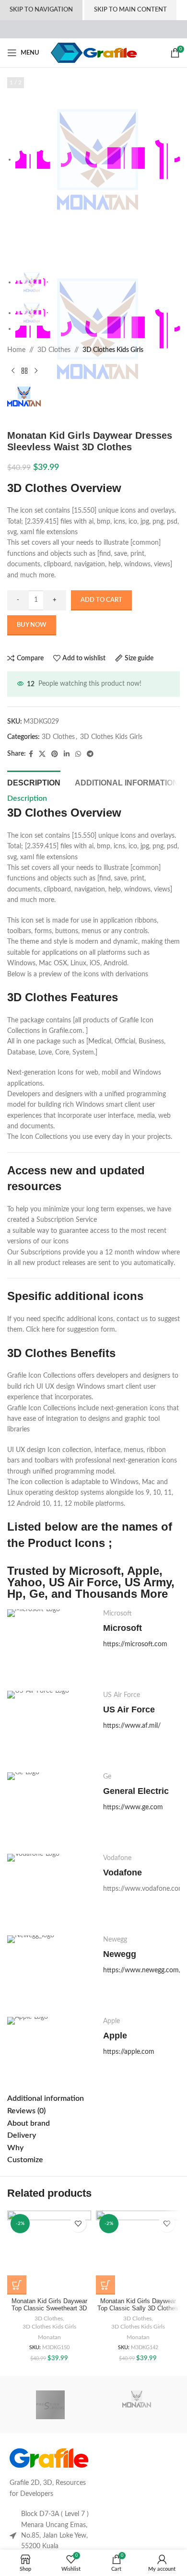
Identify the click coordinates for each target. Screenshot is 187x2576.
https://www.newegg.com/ (142, 1970)
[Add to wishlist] (78, 2224)
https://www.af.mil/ (132, 1726)
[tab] (34, 782)
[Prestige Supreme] (50, 2405)
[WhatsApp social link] (78, 754)
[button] (17, 2285)
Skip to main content (130, 10)
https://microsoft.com (135, 1644)
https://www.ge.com (133, 1807)
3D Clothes (54, 350)
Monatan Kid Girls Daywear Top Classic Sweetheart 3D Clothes (49, 2308)
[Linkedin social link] (67, 754)
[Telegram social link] (90, 754)
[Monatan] (137, 2405)
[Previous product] (13, 371)
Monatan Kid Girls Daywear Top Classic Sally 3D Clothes (138, 2305)
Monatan (49, 2337)
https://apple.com (129, 2052)
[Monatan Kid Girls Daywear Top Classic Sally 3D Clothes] (138, 2253)
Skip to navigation (41, 10)
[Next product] (36, 371)
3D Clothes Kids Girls (113, 350)
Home (16, 350)
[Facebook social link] (31, 754)
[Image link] (49, 2458)
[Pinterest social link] (55, 754)
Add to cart (101, 600)
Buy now (32, 625)
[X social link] (42, 754)
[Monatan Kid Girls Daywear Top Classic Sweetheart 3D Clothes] (49, 2253)
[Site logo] (94, 53)
